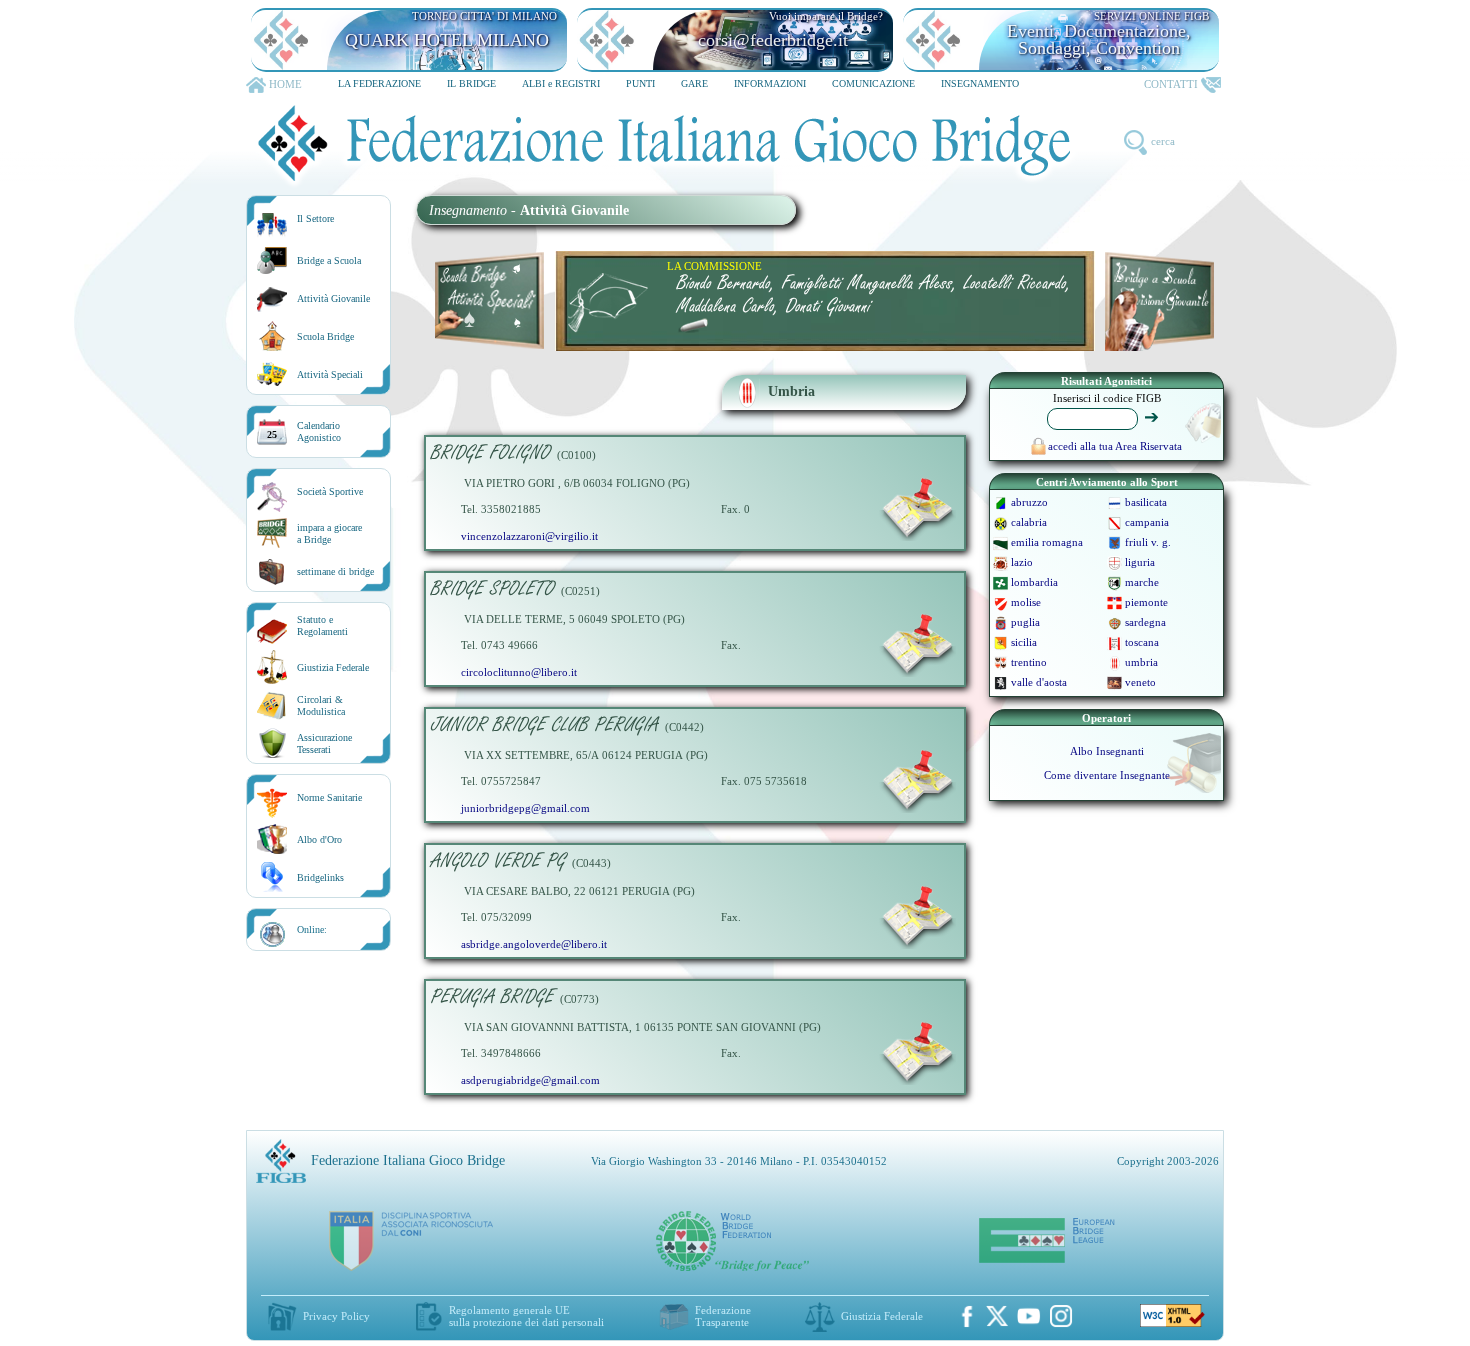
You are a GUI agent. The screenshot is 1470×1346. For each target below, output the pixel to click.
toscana (1142, 642)
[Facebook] (967, 1316)
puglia (1025, 622)
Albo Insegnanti (1107, 751)
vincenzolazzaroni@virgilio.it (529, 536)
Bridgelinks (320, 877)
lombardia (1034, 582)
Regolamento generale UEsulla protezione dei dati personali (526, 1316)
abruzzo (1029, 502)
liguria (1140, 562)
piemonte (1146, 602)
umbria (1141, 662)
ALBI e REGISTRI (561, 83)
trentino (1029, 662)
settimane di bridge (335, 571)
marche (1142, 582)
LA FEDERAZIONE (379, 83)
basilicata (1146, 502)
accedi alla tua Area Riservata (1115, 446)
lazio (1022, 562)
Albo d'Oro (319, 839)
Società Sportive (330, 491)
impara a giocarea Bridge (329, 533)
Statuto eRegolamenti (322, 625)
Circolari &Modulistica (321, 705)
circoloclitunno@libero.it (519, 672)
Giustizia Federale (333, 667)
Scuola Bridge (325, 336)
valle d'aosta (1039, 682)
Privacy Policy (336, 1316)
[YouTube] (1029, 1316)
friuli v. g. (1148, 542)
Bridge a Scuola (329, 260)
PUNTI (640, 83)
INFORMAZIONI (770, 83)
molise (1026, 602)
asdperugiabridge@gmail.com (530, 1080)
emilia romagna (1047, 542)
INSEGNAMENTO (980, 83)
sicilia (1024, 642)
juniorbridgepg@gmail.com (525, 808)
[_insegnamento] (917, 537)
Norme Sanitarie (329, 797)
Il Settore (315, 218)
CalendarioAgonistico (319, 431)
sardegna (1145, 622)
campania (1147, 522)
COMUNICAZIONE (873, 83)
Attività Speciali (330, 374)
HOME (285, 84)
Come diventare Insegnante (1107, 775)
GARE (694, 83)
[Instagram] (1061, 1316)
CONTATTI (1171, 84)
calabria (1029, 522)
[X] (997, 1316)
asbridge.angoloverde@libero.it (534, 944)
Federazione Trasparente (723, 1316)
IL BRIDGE (471, 83)
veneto (1140, 682)
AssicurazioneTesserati (324, 743)
